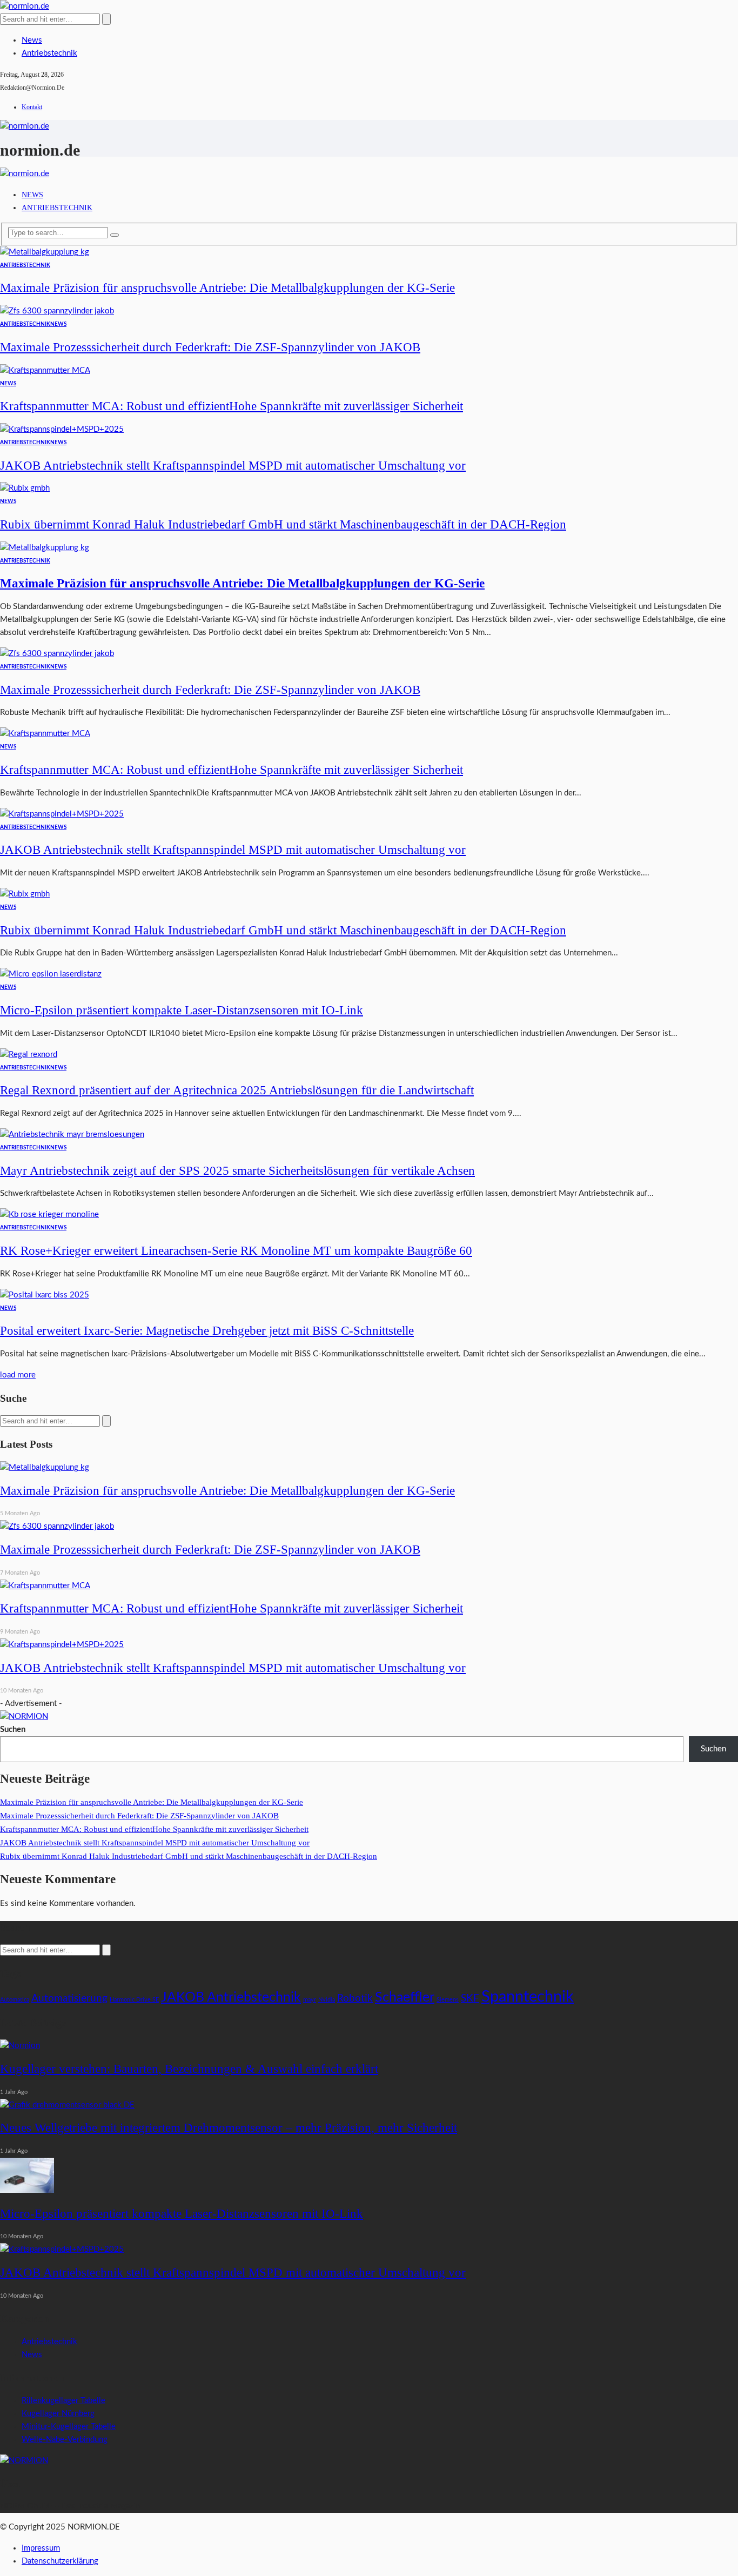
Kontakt (32, 107)
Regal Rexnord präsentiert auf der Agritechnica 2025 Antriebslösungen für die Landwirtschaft (237, 1090)
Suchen (13, 1729)
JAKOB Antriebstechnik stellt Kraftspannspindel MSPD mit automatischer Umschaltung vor (233, 466)
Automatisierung (69, 1999)
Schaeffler (405, 1998)
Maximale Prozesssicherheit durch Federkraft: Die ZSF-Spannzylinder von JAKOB (210, 347)
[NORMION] (24, 2461)
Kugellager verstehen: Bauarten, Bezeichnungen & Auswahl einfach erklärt (189, 2069)
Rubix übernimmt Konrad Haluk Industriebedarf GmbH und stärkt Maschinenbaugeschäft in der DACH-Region (283, 524)
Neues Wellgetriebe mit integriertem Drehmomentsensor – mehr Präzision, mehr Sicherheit (229, 2128)
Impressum (41, 2548)
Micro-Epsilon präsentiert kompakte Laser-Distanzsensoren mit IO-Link (182, 1010)
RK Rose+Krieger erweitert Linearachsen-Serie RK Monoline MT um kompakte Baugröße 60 (236, 1251)
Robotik (355, 1999)
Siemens (448, 2000)
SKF (470, 1999)
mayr (310, 2000)
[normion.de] (25, 6)
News (32, 40)
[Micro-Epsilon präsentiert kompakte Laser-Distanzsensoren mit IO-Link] (51, 974)
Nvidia (327, 2000)
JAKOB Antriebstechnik (231, 1998)
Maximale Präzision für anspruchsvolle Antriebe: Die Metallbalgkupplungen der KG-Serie (227, 288)
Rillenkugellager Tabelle (63, 2401)
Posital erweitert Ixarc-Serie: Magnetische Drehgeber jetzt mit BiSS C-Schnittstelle (207, 1331)
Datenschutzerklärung (60, 2561)
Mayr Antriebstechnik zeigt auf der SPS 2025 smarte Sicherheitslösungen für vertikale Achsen (237, 1171)
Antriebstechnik (49, 53)
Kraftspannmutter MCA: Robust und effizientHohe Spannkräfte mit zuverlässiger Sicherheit (232, 406)
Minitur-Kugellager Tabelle (69, 2427)
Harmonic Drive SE (134, 2000)
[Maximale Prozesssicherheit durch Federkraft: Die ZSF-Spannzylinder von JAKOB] (57, 311)
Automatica (15, 2000)
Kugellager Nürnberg (58, 2414)
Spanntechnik (528, 1997)
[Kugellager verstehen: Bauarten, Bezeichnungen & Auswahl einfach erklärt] (20, 2046)
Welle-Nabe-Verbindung (65, 2440)
